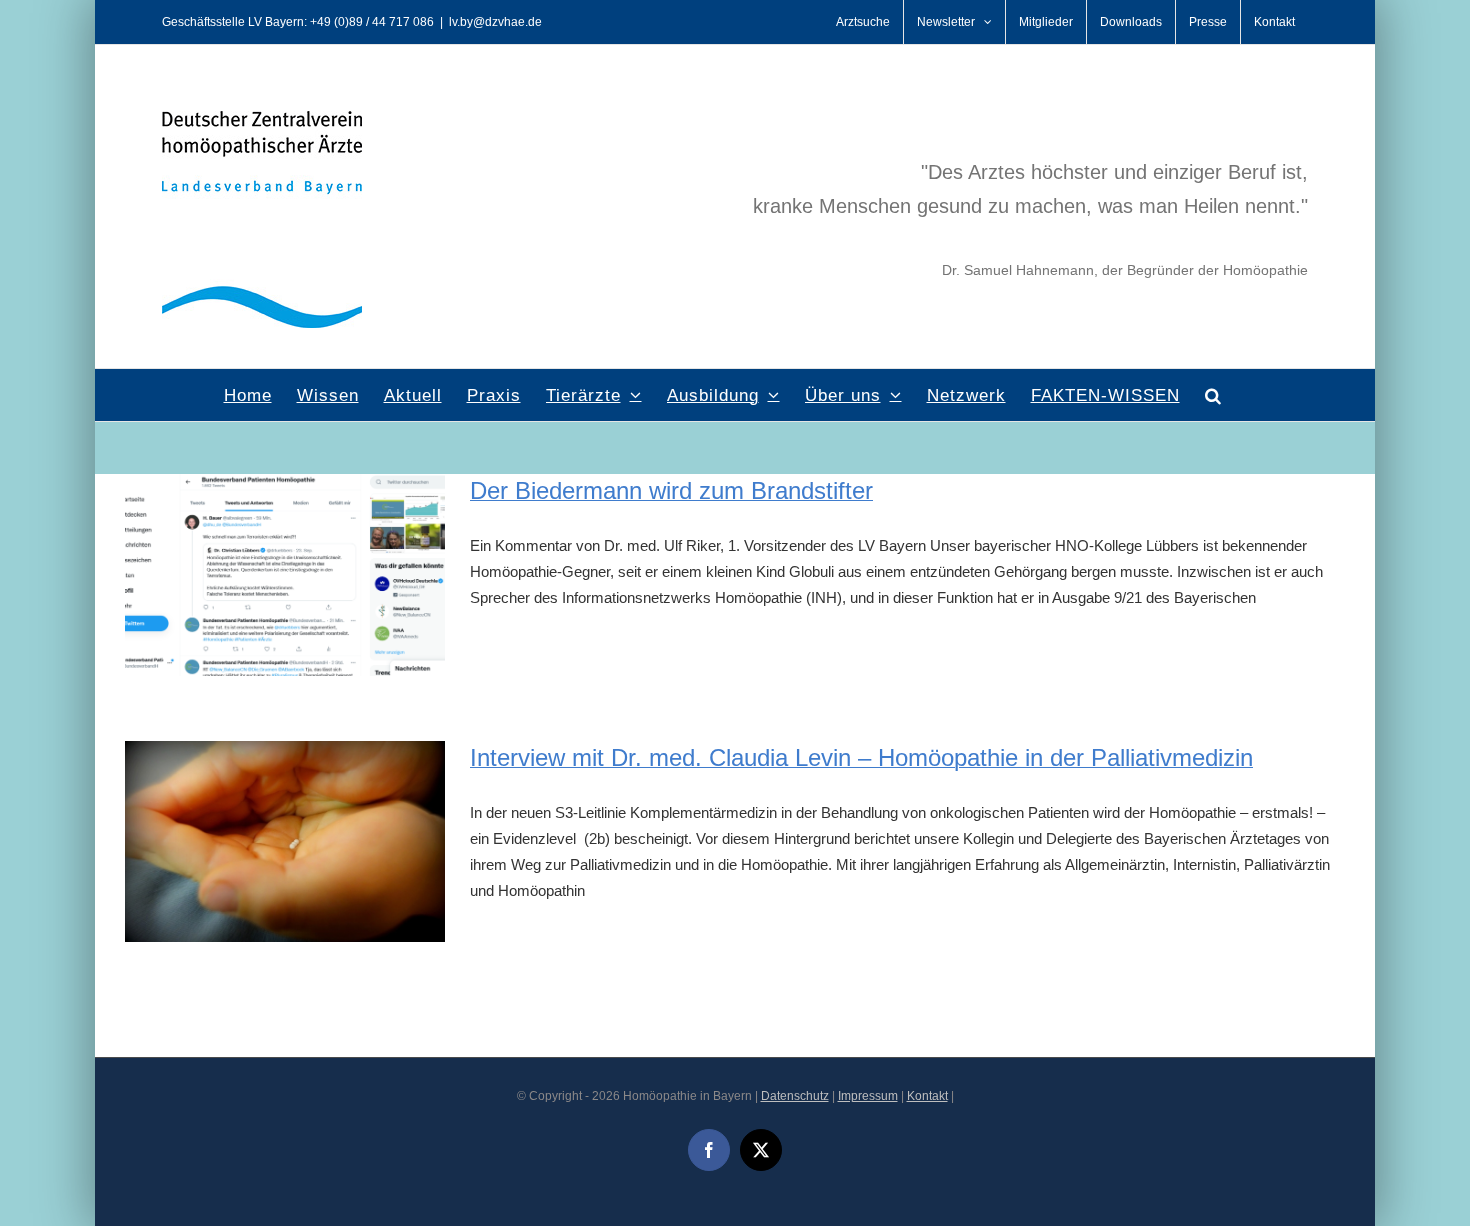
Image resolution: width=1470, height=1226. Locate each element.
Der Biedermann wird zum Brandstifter (671, 490)
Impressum (868, 1096)
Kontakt (927, 1096)
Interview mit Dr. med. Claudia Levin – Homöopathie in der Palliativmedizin (861, 757)
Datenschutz (795, 1096)
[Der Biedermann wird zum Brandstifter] (285, 575)
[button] (1213, 395)
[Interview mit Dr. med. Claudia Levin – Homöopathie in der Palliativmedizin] (285, 842)
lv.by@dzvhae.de (495, 22)
